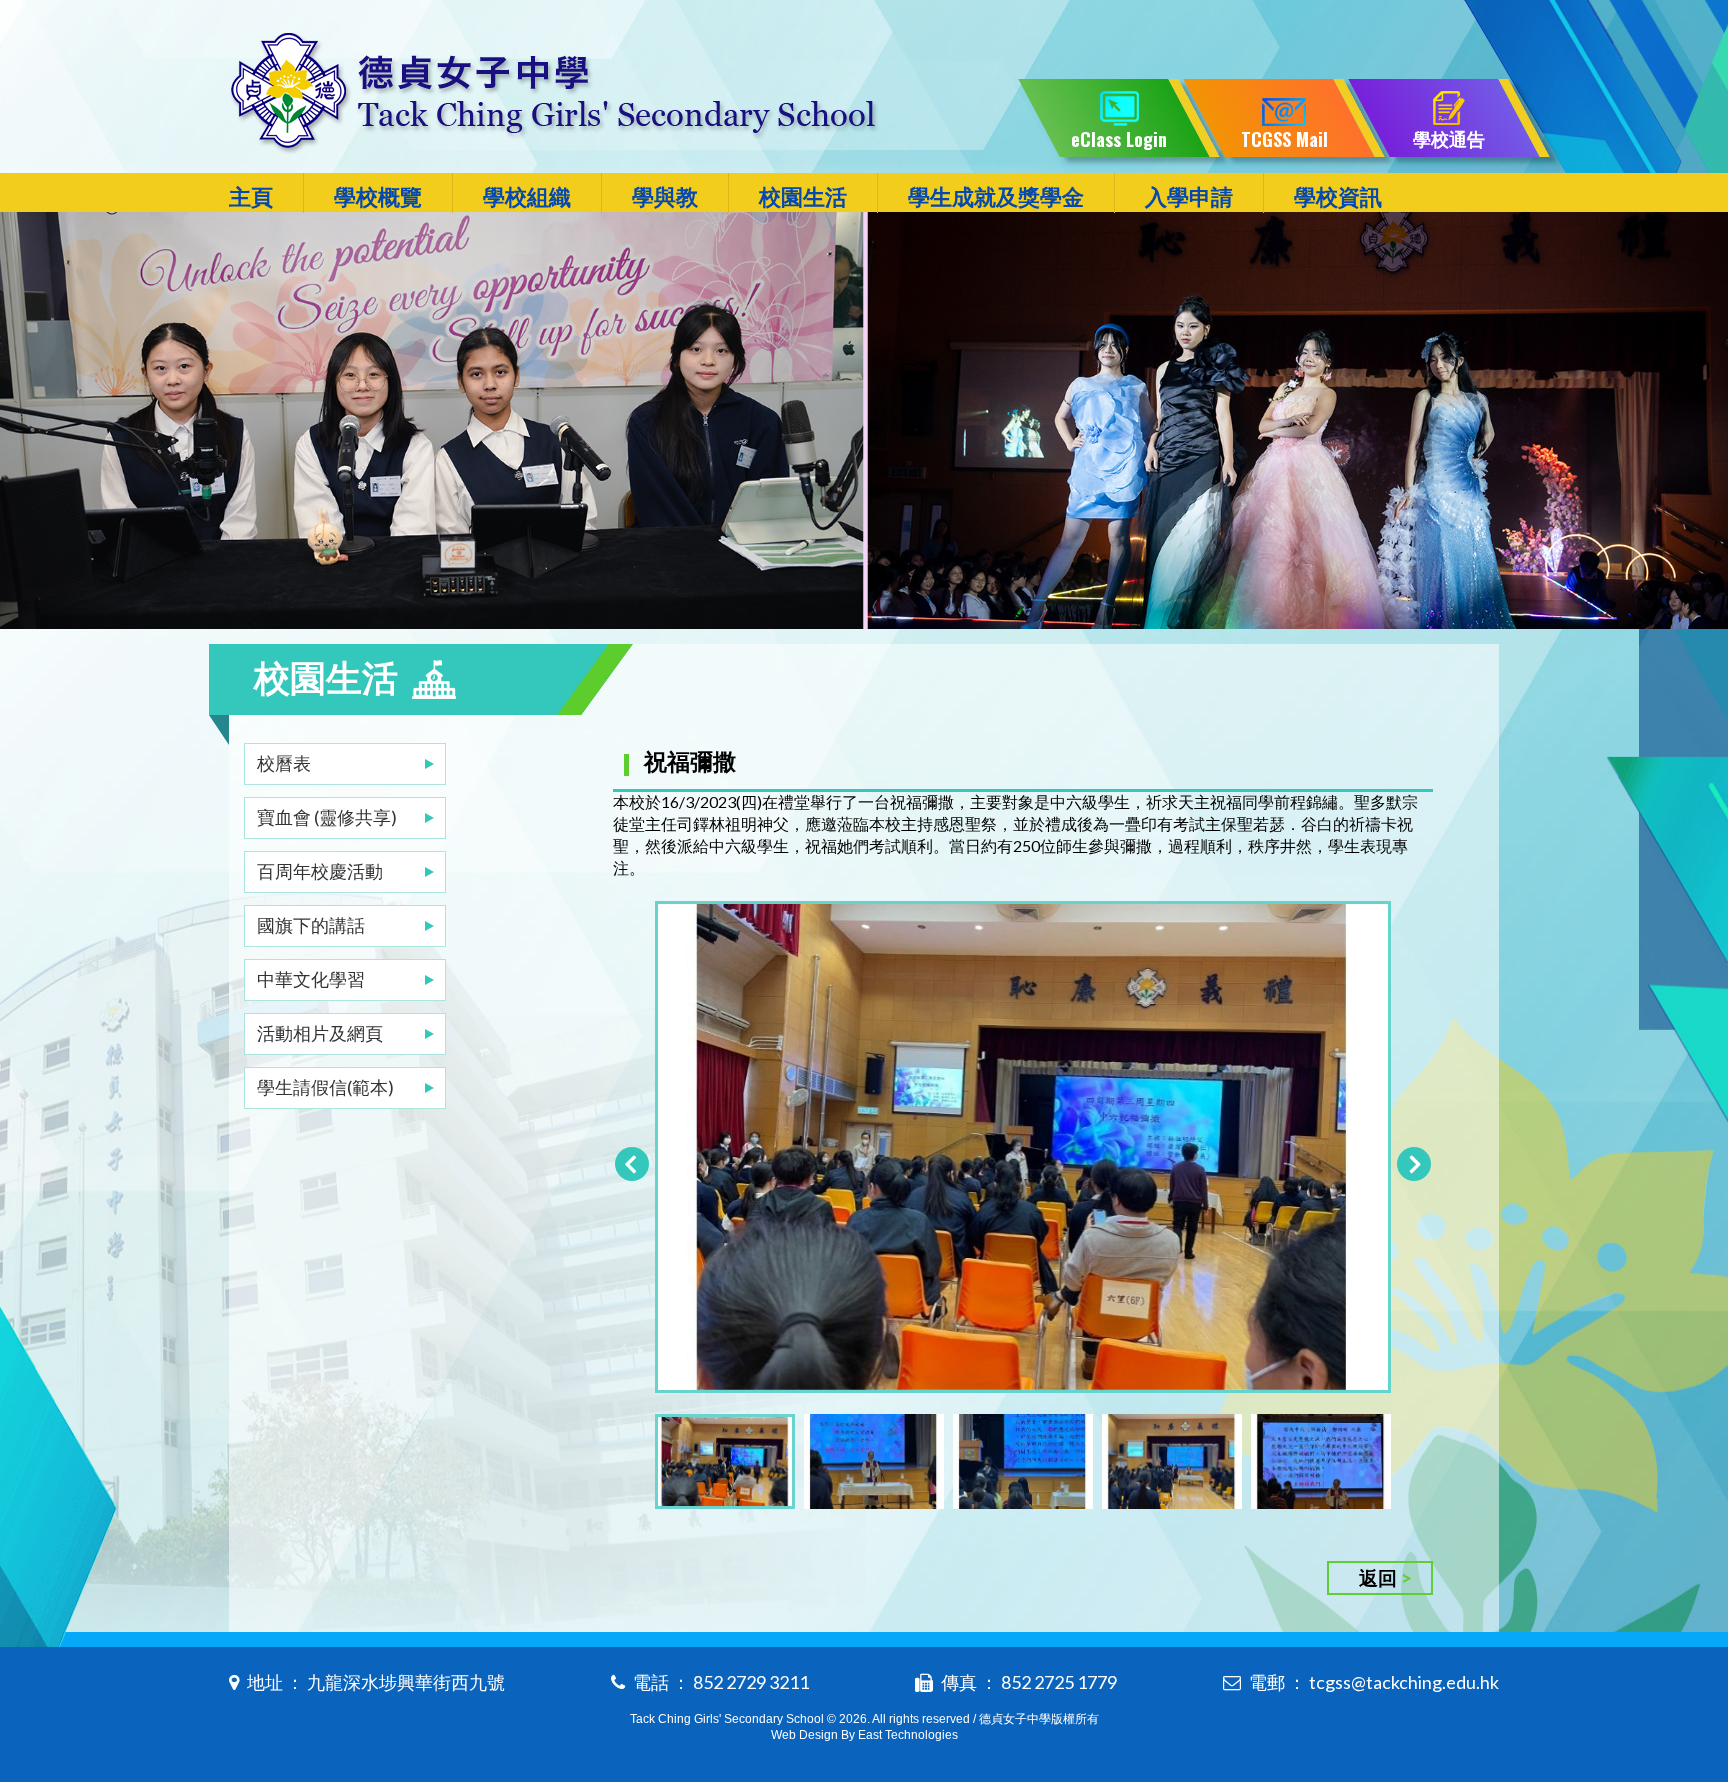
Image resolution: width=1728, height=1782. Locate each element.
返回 (1378, 1577)
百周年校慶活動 (320, 871)
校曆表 (284, 763)
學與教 (665, 196)
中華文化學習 (311, 979)
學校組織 (527, 196)
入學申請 (1189, 196)
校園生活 (803, 196)
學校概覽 (378, 196)
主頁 (251, 196)
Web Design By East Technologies (864, 1735)
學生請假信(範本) (325, 1087)
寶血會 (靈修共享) (327, 817)
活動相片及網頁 (320, 1033)
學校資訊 (1338, 196)
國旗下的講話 (311, 925)
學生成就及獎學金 (996, 196)
